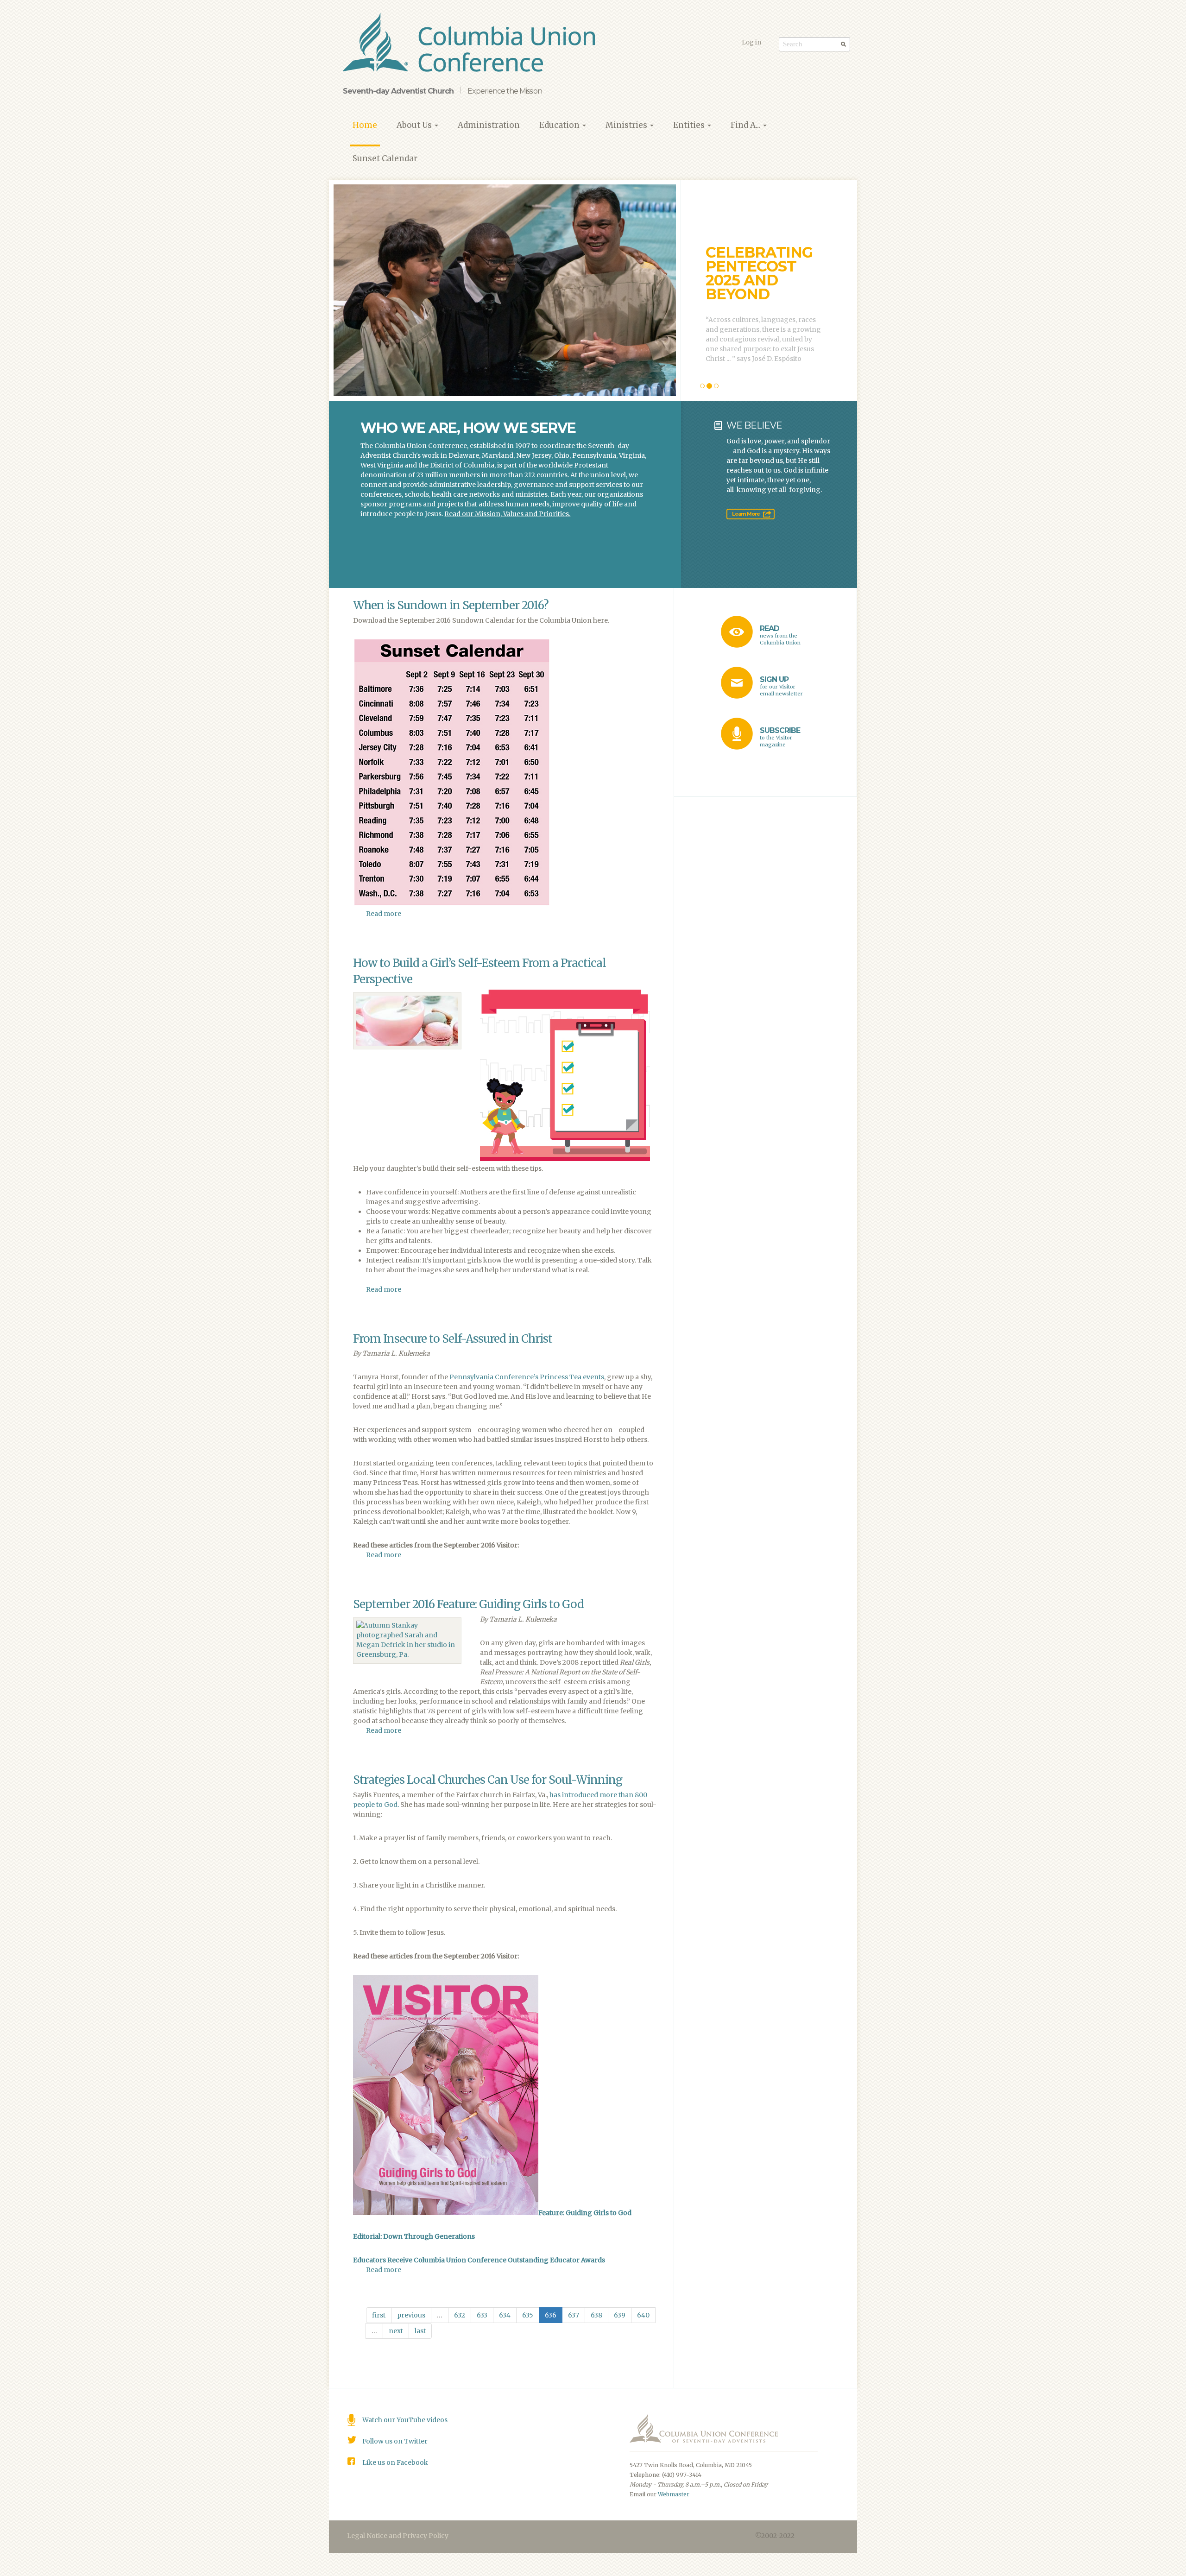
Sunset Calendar (385, 158)
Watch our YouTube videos (405, 2420)
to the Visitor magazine (780, 737)
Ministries (627, 125)
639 (620, 2315)
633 (482, 2315)
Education (560, 125)
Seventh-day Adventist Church (398, 91)
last (420, 2331)
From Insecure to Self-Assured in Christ (453, 1339)
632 (460, 2315)
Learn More (746, 514)
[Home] (472, 44)
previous (411, 2315)
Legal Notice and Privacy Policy (398, 2536)
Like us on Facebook (395, 2462)
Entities (690, 125)
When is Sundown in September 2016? (451, 605)
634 (505, 2315)
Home (365, 125)
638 (596, 2315)
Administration (489, 125)
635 (528, 2315)
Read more (384, 914)
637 (574, 2315)
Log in (751, 42)
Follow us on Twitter (395, 2441)
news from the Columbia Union (780, 635)
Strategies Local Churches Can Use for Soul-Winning (488, 1780)
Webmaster (674, 2494)
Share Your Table (754, 268)
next (396, 2331)
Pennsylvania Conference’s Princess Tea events (527, 1377)
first (379, 2315)
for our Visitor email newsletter (781, 686)
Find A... (746, 125)
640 (643, 2315)
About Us (415, 125)
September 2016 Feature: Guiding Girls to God (468, 1604)
